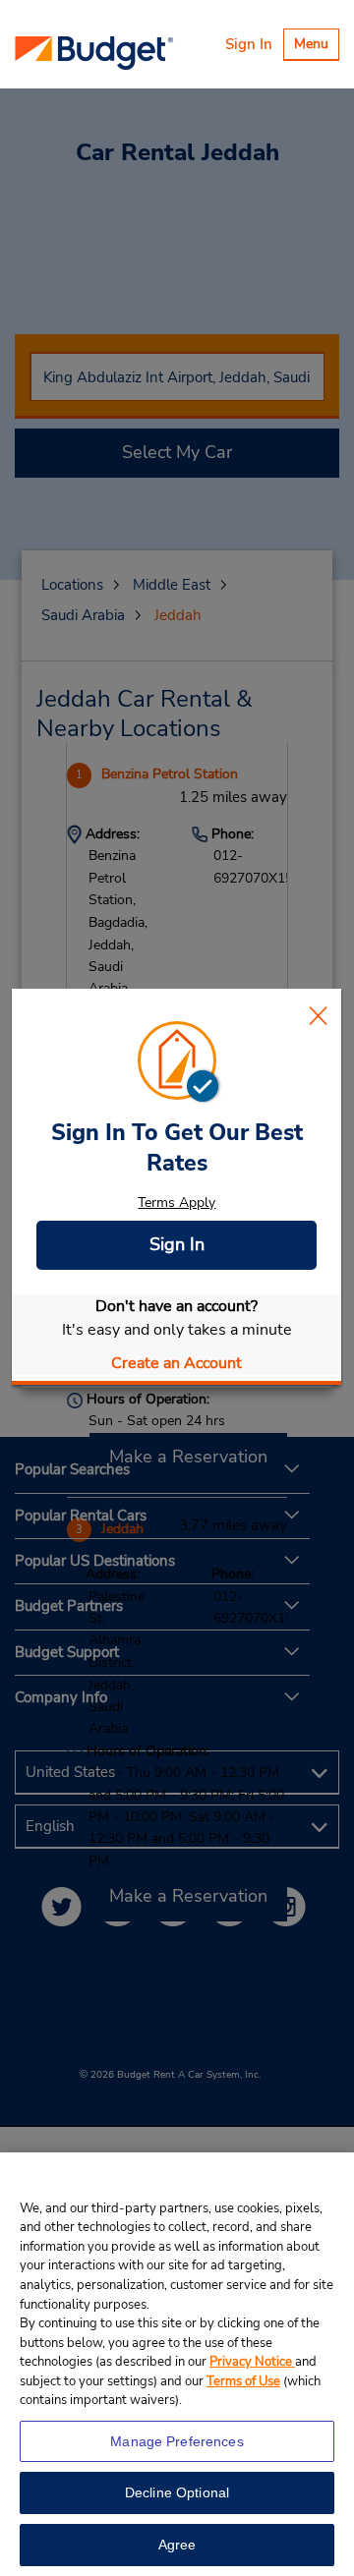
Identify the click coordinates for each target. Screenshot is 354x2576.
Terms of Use (243, 2381)
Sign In (249, 44)
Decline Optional (177, 2492)
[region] (177, 2364)
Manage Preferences (177, 2441)
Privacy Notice (252, 2362)
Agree (177, 2545)
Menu (316, 47)
